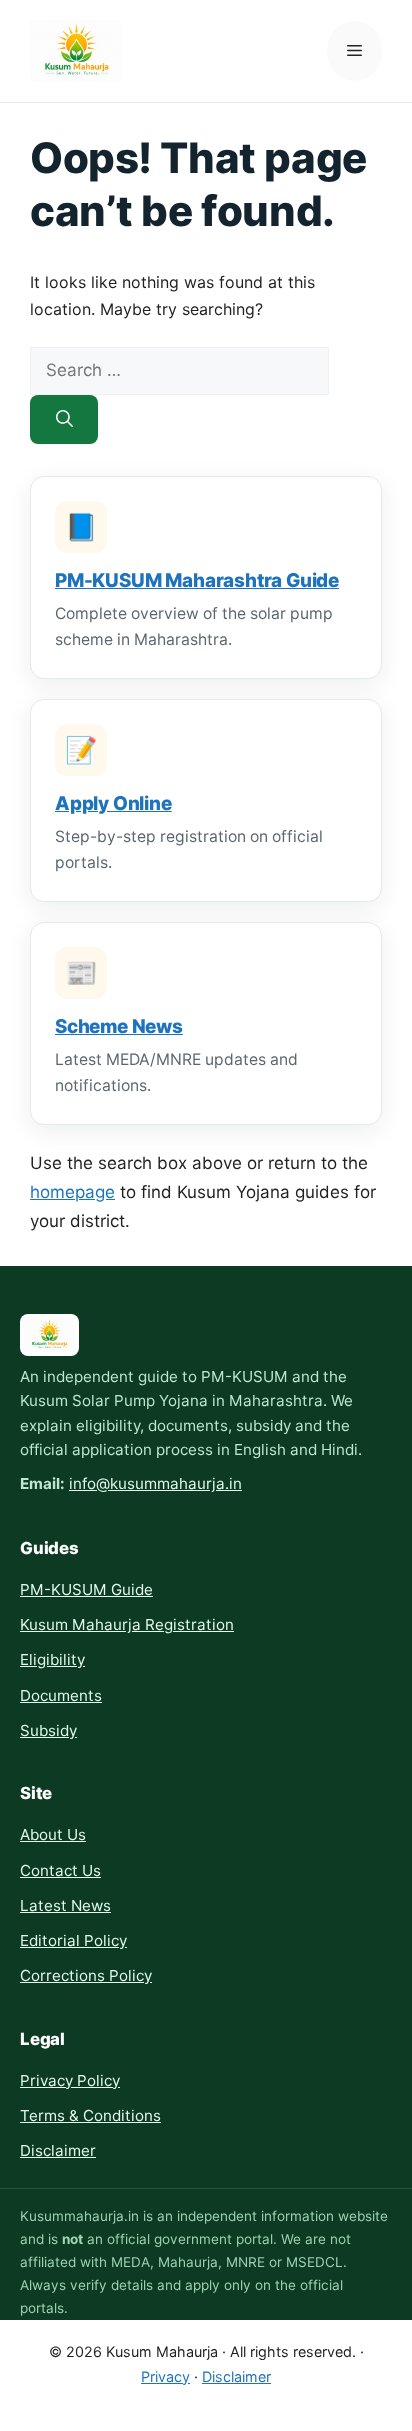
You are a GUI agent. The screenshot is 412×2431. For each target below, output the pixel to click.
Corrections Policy (86, 1975)
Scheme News (119, 1026)
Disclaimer (58, 2150)
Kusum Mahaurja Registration (127, 1624)
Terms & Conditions (90, 2115)
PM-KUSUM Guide (86, 1589)
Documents (61, 1695)
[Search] (64, 419)
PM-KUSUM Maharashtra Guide (197, 580)
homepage (72, 1192)
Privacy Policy (70, 2080)
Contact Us (60, 1870)
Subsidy (48, 1730)
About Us (53, 1834)
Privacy (165, 2376)
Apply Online (113, 803)
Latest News (65, 1905)
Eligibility (52, 1659)
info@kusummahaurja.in (155, 1483)
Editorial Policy (73, 1940)
